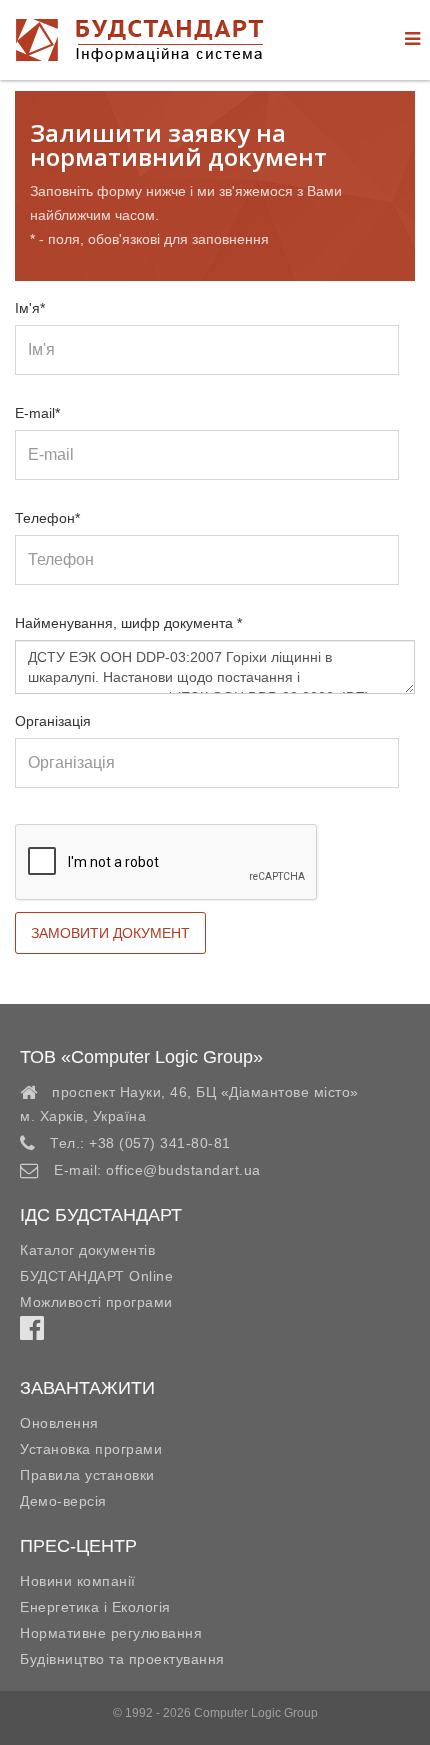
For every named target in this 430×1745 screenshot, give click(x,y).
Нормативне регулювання (111, 1633)
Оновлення (59, 1423)
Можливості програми (96, 1302)
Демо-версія (63, 1501)
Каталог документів (87, 1250)
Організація (53, 721)
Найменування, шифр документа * (128, 623)
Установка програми (91, 1449)
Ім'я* (30, 308)
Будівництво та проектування (122, 1659)
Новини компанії (78, 1581)
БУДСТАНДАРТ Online (96, 1276)
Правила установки (87, 1475)
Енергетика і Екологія (95, 1607)
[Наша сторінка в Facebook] (32, 1333)
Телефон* (47, 518)
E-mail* (37, 413)
